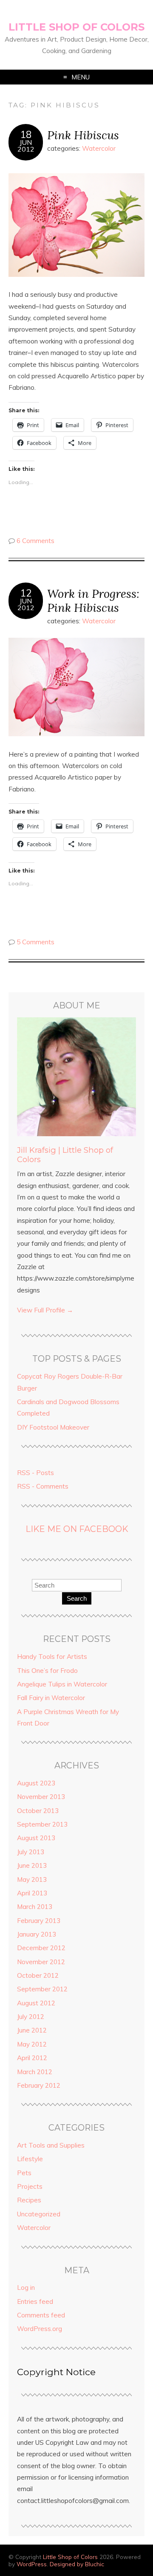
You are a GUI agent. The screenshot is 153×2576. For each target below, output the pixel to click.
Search (77, 1598)
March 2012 (35, 2072)
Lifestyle (30, 2159)
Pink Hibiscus (83, 135)
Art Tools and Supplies (51, 2145)
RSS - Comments (43, 1486)
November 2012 (41, 1962)
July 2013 (31, 1852)
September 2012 (42, 1989)
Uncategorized (39, 2214)
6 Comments (35, 541)
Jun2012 (26, 146)
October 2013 (38, 1811)
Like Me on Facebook (77, 1529)
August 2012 (36, 2003)
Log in (26, 2287)
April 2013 (32, 1893)
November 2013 (41, 1797)
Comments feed (41, 2315)
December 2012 (41, 1948)
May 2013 (32, 1879)
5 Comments (35, 942)
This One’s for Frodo (47, 1671)
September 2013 (42, 1824)
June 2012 (32, 2030)
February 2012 (39, 2085)
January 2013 (37, 1934)
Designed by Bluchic (77, 2564)
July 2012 (31, 2017)
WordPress (32, 2564)
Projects (30, 2186)
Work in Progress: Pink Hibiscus (93, 600)
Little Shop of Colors (76, 27)
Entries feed (35, 2302)
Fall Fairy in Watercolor (51, 1698)
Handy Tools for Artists (52, 1657)
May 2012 (32, 2044)
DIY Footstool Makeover (53, 1427)
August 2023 (36, 1783)
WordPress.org (40, 2329)
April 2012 (32, 2058)
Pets (24, 2173)
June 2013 (32, 1865)
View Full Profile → (45, 1310)
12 (26, 593)
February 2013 (39, 1921)
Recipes (29, 2200)
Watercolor (99, 148)
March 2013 (35, 1907)
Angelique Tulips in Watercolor (62, 1684)
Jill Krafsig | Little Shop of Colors (65, 1155)
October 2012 (38, 1975)
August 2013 (36, 1838)
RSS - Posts (35, 1473)
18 (26, 135)
